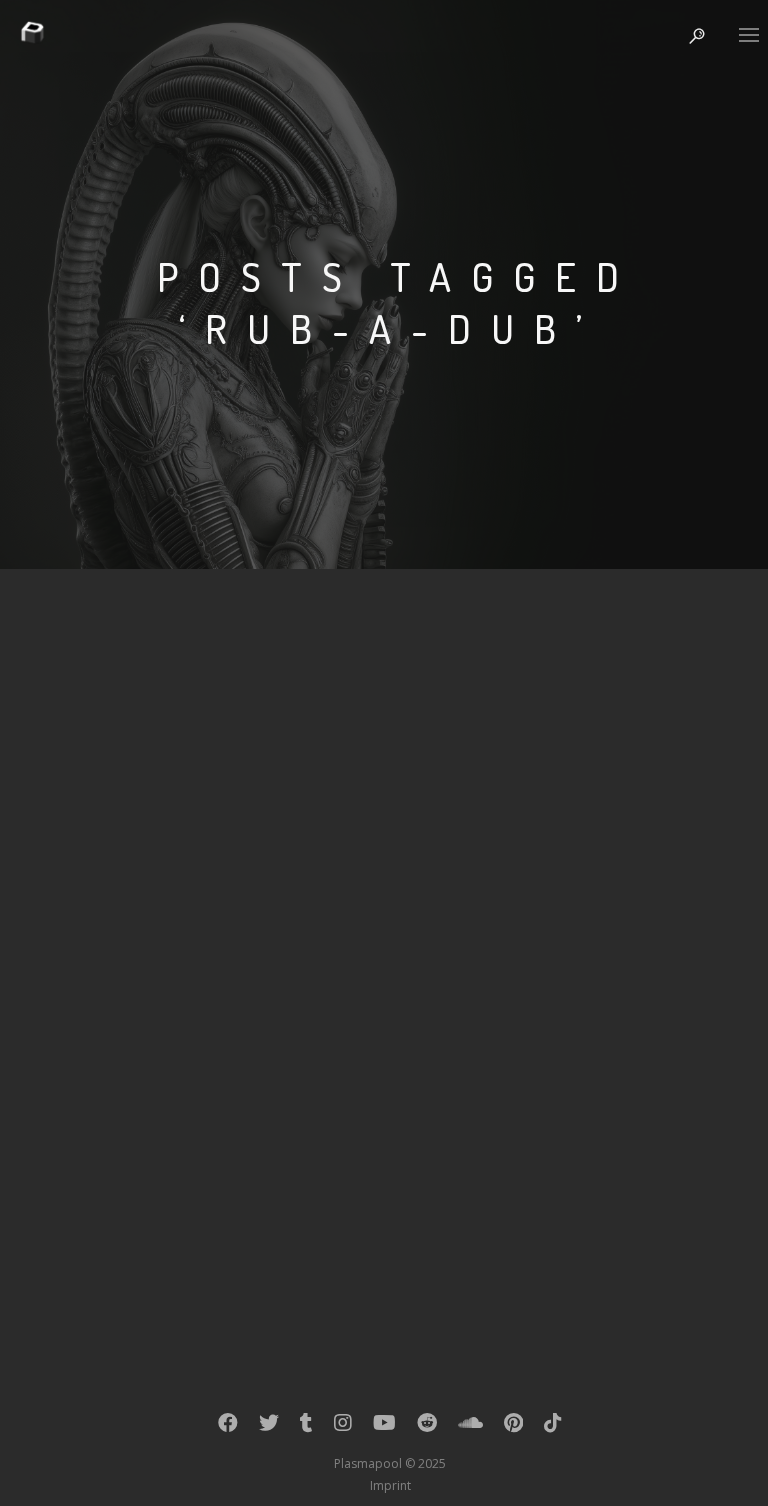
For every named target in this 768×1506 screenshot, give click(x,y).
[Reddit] (427, 1427)
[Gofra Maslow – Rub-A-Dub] (390, 844)
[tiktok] (553, 1427)
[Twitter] (269, 1427)
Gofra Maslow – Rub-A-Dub (236, 1007)
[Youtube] (384, 1427)
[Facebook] (228, 1427)
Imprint (390, 1485)
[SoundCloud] (470, 1427)
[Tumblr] (306, 1427)
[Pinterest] (513, 1427)
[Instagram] (343, 1427)
